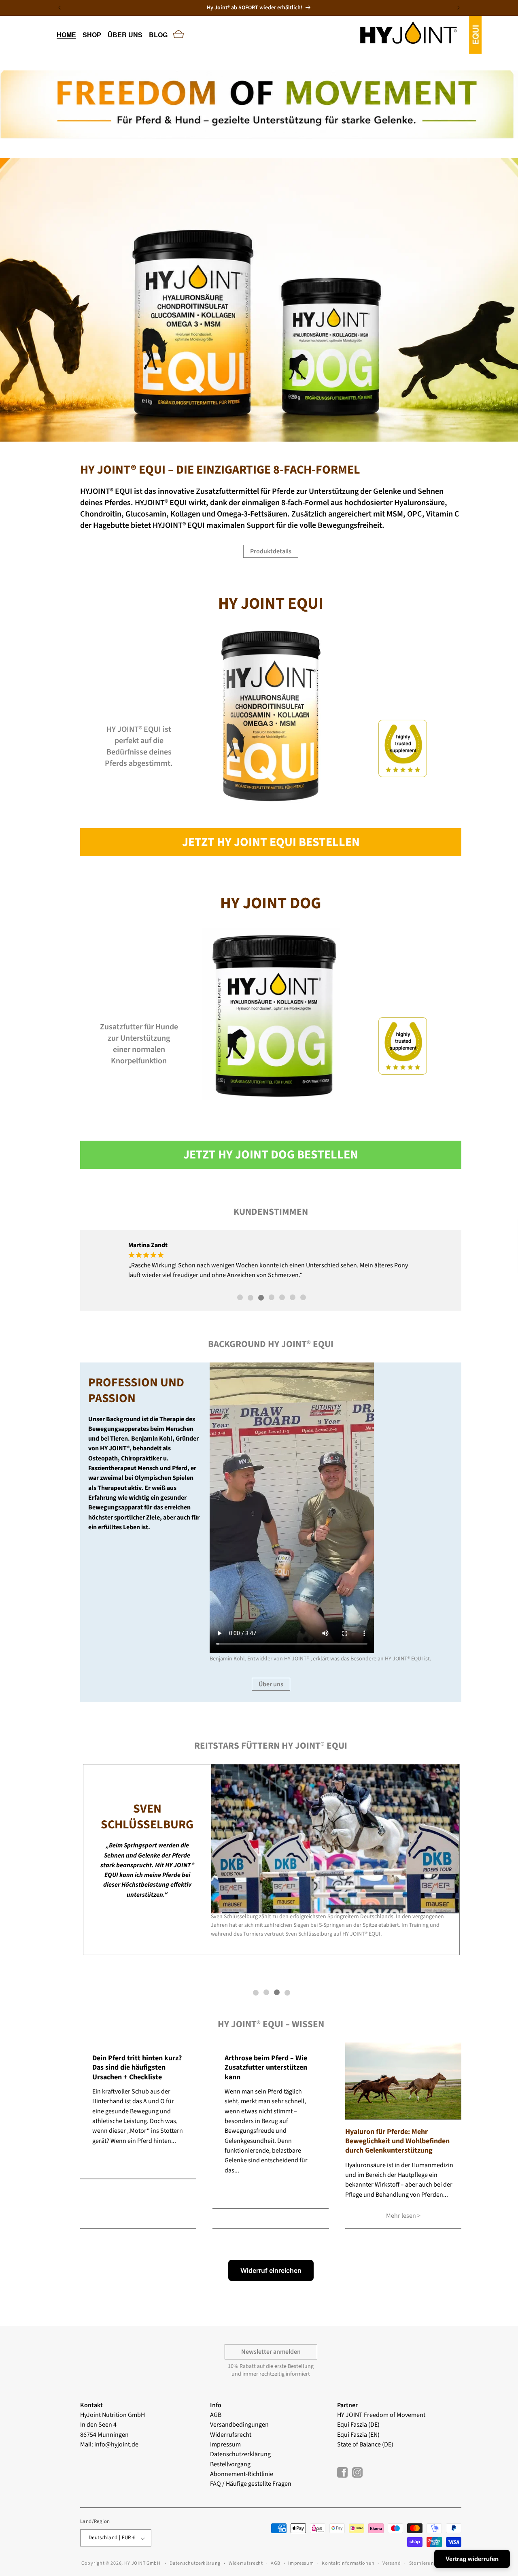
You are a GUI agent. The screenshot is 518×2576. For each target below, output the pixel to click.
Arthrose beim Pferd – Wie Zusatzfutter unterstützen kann (266, 2068)
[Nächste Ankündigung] (459, 8)
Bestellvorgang (230, 2464)
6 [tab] (293, 1298)
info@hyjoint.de (116, 2444)
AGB (216, 2415)
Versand (392, 2564)
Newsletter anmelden (271, 2352)
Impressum (225, 2444)
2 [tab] (251, 1298)
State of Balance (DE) (365, 2444)
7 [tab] (303, 1298)
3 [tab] (261, 1298)
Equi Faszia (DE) (358, 2425)
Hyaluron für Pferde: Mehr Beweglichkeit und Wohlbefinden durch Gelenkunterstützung (397, 2141)
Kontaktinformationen (348, 2564)
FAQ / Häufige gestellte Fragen (251, 2484)
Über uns (271, 1685)
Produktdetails (271, 551)
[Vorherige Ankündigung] (59, 8)
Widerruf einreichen (271, 2270)
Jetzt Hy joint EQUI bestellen (271, 842)
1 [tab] (240, 1298)
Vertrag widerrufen (472, 2559)
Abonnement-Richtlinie (242, 2474)
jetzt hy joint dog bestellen (271, 1155)
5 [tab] (282, 1298)
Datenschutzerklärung (240, 2454)
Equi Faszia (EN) (358, 2434)
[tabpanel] (272, 1260)
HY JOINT (350, 2415)
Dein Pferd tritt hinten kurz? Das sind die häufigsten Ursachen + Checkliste (137, 2068)
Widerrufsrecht (231, 2434)
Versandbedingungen (239, 2425)
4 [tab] (272, 1298)
